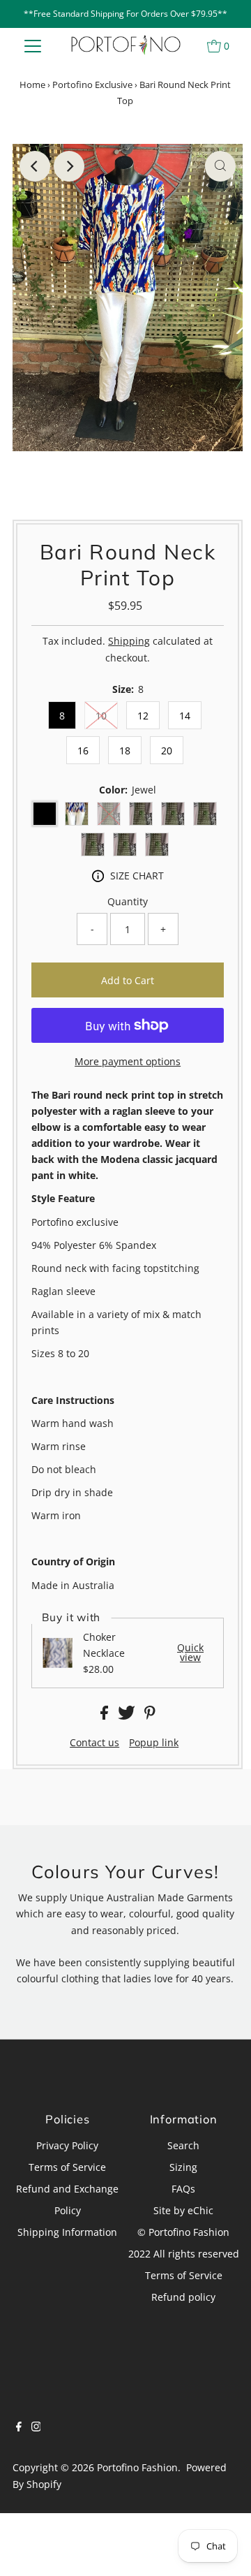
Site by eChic (183, 2210)
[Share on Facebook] (106, 1716)
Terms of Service (67, 2167)
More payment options (128, 1061)
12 (143, 716)
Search (183, 2145)
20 (167, 751)
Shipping (129, 641)
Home (32, 85)
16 (83, 751)
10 (101, 716)
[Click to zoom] (220, 166)
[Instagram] (36, 2428)
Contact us (94, 1743)
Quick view (190, 1653)
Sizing (183, 2167)
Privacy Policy (67, 2145)
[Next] (69, 166)
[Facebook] (19, 2428)
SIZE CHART (137, 876)
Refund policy (183, 2297)
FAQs (183, 2189)
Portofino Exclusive (92, 85)
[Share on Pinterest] (150, 1716)
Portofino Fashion (137, 2467)
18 (125, 751)
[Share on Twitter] (128, 1716)
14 (185, 716)
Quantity (128, 901)
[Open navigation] (33, 45)
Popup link (154, 1743)
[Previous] (35, 166)
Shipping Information (67, 2232)
